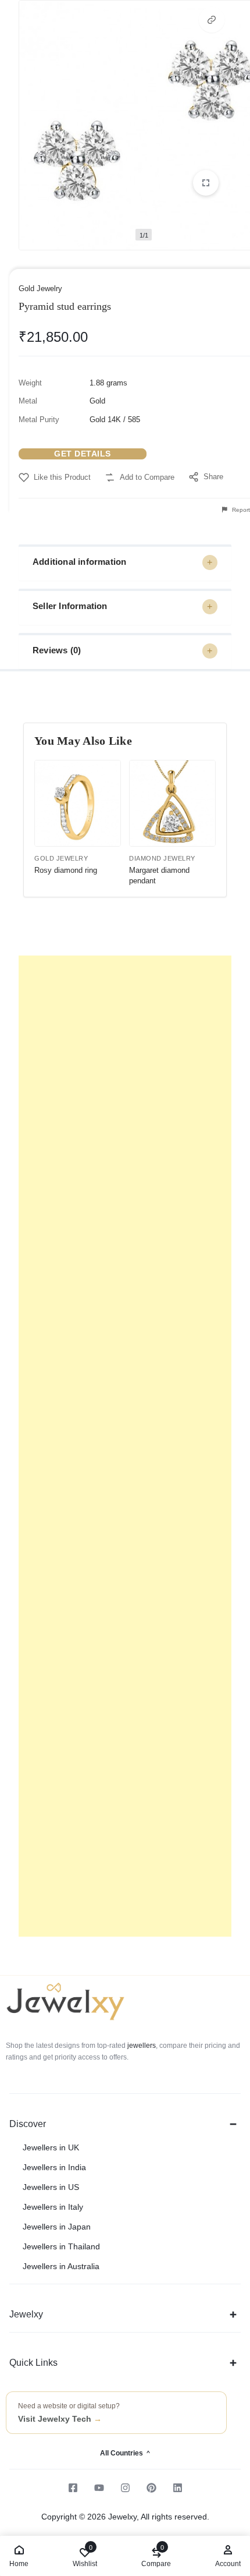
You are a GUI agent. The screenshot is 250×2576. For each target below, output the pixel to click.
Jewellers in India (54, 2167)
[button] (212, 20)
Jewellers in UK (51, 2147)
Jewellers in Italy (53, 2207)
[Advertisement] (125, 1446)
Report (240, 510)
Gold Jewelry (40, 289)
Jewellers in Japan (57, 2227)
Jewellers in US (51, 2187)
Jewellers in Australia (61, 2266)
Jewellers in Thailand (61, 2246)
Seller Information (70, 606)
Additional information (79, 562)
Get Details (83, 454)
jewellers (141, 2046)
